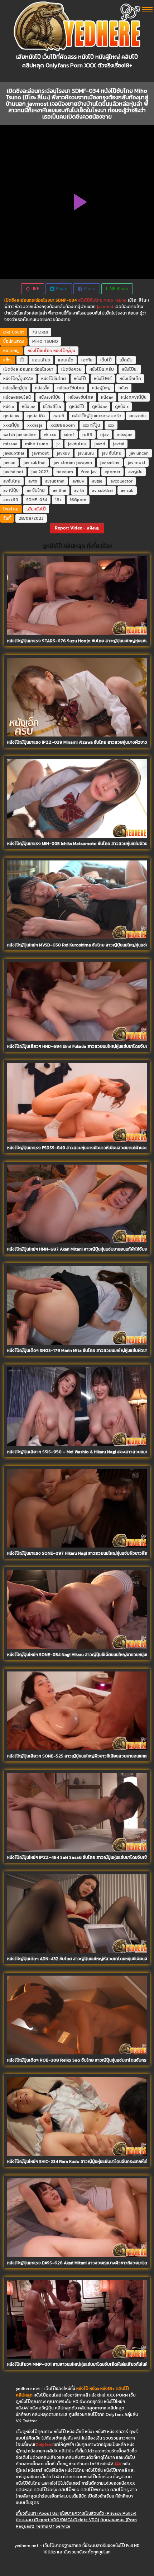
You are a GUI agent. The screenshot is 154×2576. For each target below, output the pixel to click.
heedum (65, 472)
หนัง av (28, 407)
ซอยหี (59, 416)
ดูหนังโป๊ (77, 407)
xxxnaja (35, 425)
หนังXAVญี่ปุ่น (134, 397)
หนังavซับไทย (81, 397)
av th (79, 490)
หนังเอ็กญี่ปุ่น (15, 388)
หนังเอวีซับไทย (71, 388)
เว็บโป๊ (106, 360)
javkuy (63, 453)
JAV (118, 2464)
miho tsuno (37, 444)
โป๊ (22, 360)
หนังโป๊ (80, 379)
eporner (112, 472)
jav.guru (86, 453)
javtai (119, 444)
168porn (78, 500)
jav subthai (34, 462)
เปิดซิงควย (71, 369)
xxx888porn (63, 425)
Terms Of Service (53, 2526)
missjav (124, 435)
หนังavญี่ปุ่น (50, 397)
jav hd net (13, 472)
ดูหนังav (100, 407)
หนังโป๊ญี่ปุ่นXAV (18, 379)
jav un (9, 462)
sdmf (69, 435)
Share (61, 289)
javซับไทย (77, 444)
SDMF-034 (37, 500)
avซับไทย (12, 481)
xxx (111, 425)
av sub (127, 490)
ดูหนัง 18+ (36, 416)
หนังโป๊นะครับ (102, 369)
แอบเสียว (41, 360)
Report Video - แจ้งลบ (77, 528)
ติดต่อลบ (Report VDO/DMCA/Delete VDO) (57, 2520)
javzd (100, 444)
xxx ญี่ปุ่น (91, 425)
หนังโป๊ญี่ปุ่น (64, 351)
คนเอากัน (138, 416)
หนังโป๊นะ (130, 369)
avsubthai (55, 481)
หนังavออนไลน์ (17, 397)
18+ (59, 500)
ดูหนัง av (11, 416)
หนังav (107, 397)
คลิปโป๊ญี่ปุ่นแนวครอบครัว (97, 416)
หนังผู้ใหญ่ (101, 388)
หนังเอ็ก (42, 388)
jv (58, 444)
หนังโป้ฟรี (103, 379)
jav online (110, 462)
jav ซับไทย (112, 453)
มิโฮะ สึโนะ (52, 407)
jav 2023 (40, 472)
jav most (136, 462)
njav (105, 435)
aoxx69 (11, 500)
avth (33, 481)
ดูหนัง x (122, 407)
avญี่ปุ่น (135, 472)
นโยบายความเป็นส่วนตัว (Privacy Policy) (98, 2513)
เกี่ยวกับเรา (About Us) (37, 2513)
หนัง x (9, 407)
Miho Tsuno (115, 300)
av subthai (102, 490)
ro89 (87, 435)
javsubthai (14, 453)
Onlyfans (44, 2445)
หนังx (123, 388)
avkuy (78, 481)
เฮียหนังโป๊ (36, 509)
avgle (97, 481)
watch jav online (20, 435)
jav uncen (139, 453)
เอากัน (87, 360)
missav (10, 444)
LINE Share (117, 289)
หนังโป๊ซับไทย (90, 300)
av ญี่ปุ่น (11, 490)
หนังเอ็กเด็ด (130, 379)
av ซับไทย (36, 490)
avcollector (121, 481)
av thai (59, 490)
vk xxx (50, 435)
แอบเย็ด (66, 360)
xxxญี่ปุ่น (11, 425)
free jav (89, 472)
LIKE (34, 289)
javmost (105, 307)
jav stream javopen (73, 462)
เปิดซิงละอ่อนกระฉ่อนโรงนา (28, 369)
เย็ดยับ (126, 360)
